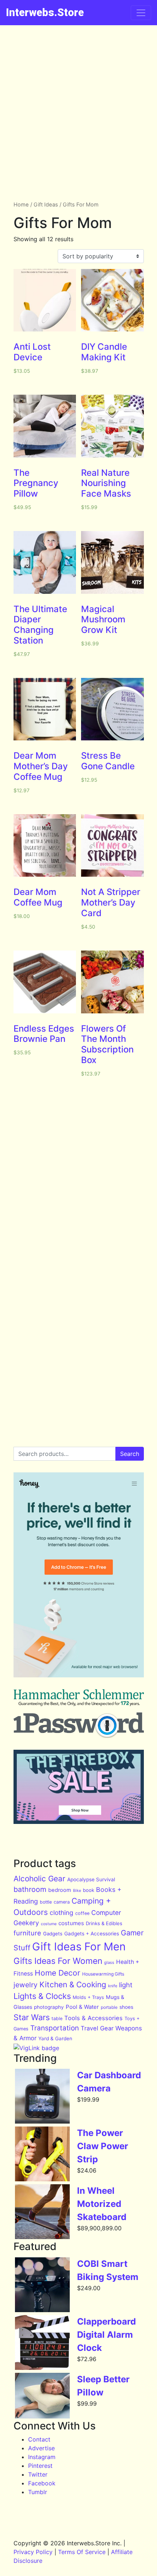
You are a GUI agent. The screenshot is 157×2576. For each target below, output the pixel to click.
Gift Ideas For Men (79, 1947)
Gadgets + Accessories (92, 1934)
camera (62, 1902)
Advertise (41, 2448)
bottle (46, 1902)
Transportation (55, 2028)
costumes (71, 1923)
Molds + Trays (88, 1997)
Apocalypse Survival (91, 1879)
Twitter (38, 2474)
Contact (39, 2439)
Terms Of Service (82, 2552)
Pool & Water (82, 2007)
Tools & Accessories (93, 2018)
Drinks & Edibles (104, 1923)
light (126, 1985)
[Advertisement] (78, 107)
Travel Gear (97, 2028)
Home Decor (58, 1973)
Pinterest (40, 2466)
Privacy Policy (33, 2552)
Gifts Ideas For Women (58, 1961)
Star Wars (32, 2017)
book (89, 1890)
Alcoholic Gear (39, 1879)
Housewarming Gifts (103, 1974)
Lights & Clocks (42, 1996)
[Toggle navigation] (141, 13)
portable (109, 2007)
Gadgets (53, 1934)
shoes (126, 2007)
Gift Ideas (46, 205)
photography (49, 2007)
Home (21, 205)
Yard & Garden (55, 2038)
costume (49, 1924)
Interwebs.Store (45, 12)
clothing (62, 1913)
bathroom (30, 1889)
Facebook (42, 2483)
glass (109, 1962)
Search (130, 1454)
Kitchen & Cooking (73, 1985)
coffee (82, 1913)
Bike (77, 1891)
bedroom (60, 1890)
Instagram (42, 2457)
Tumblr (38, 2492)
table (57, 2019)
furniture (27, 1933)
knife (113, 1986)
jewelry (26, 1985)
